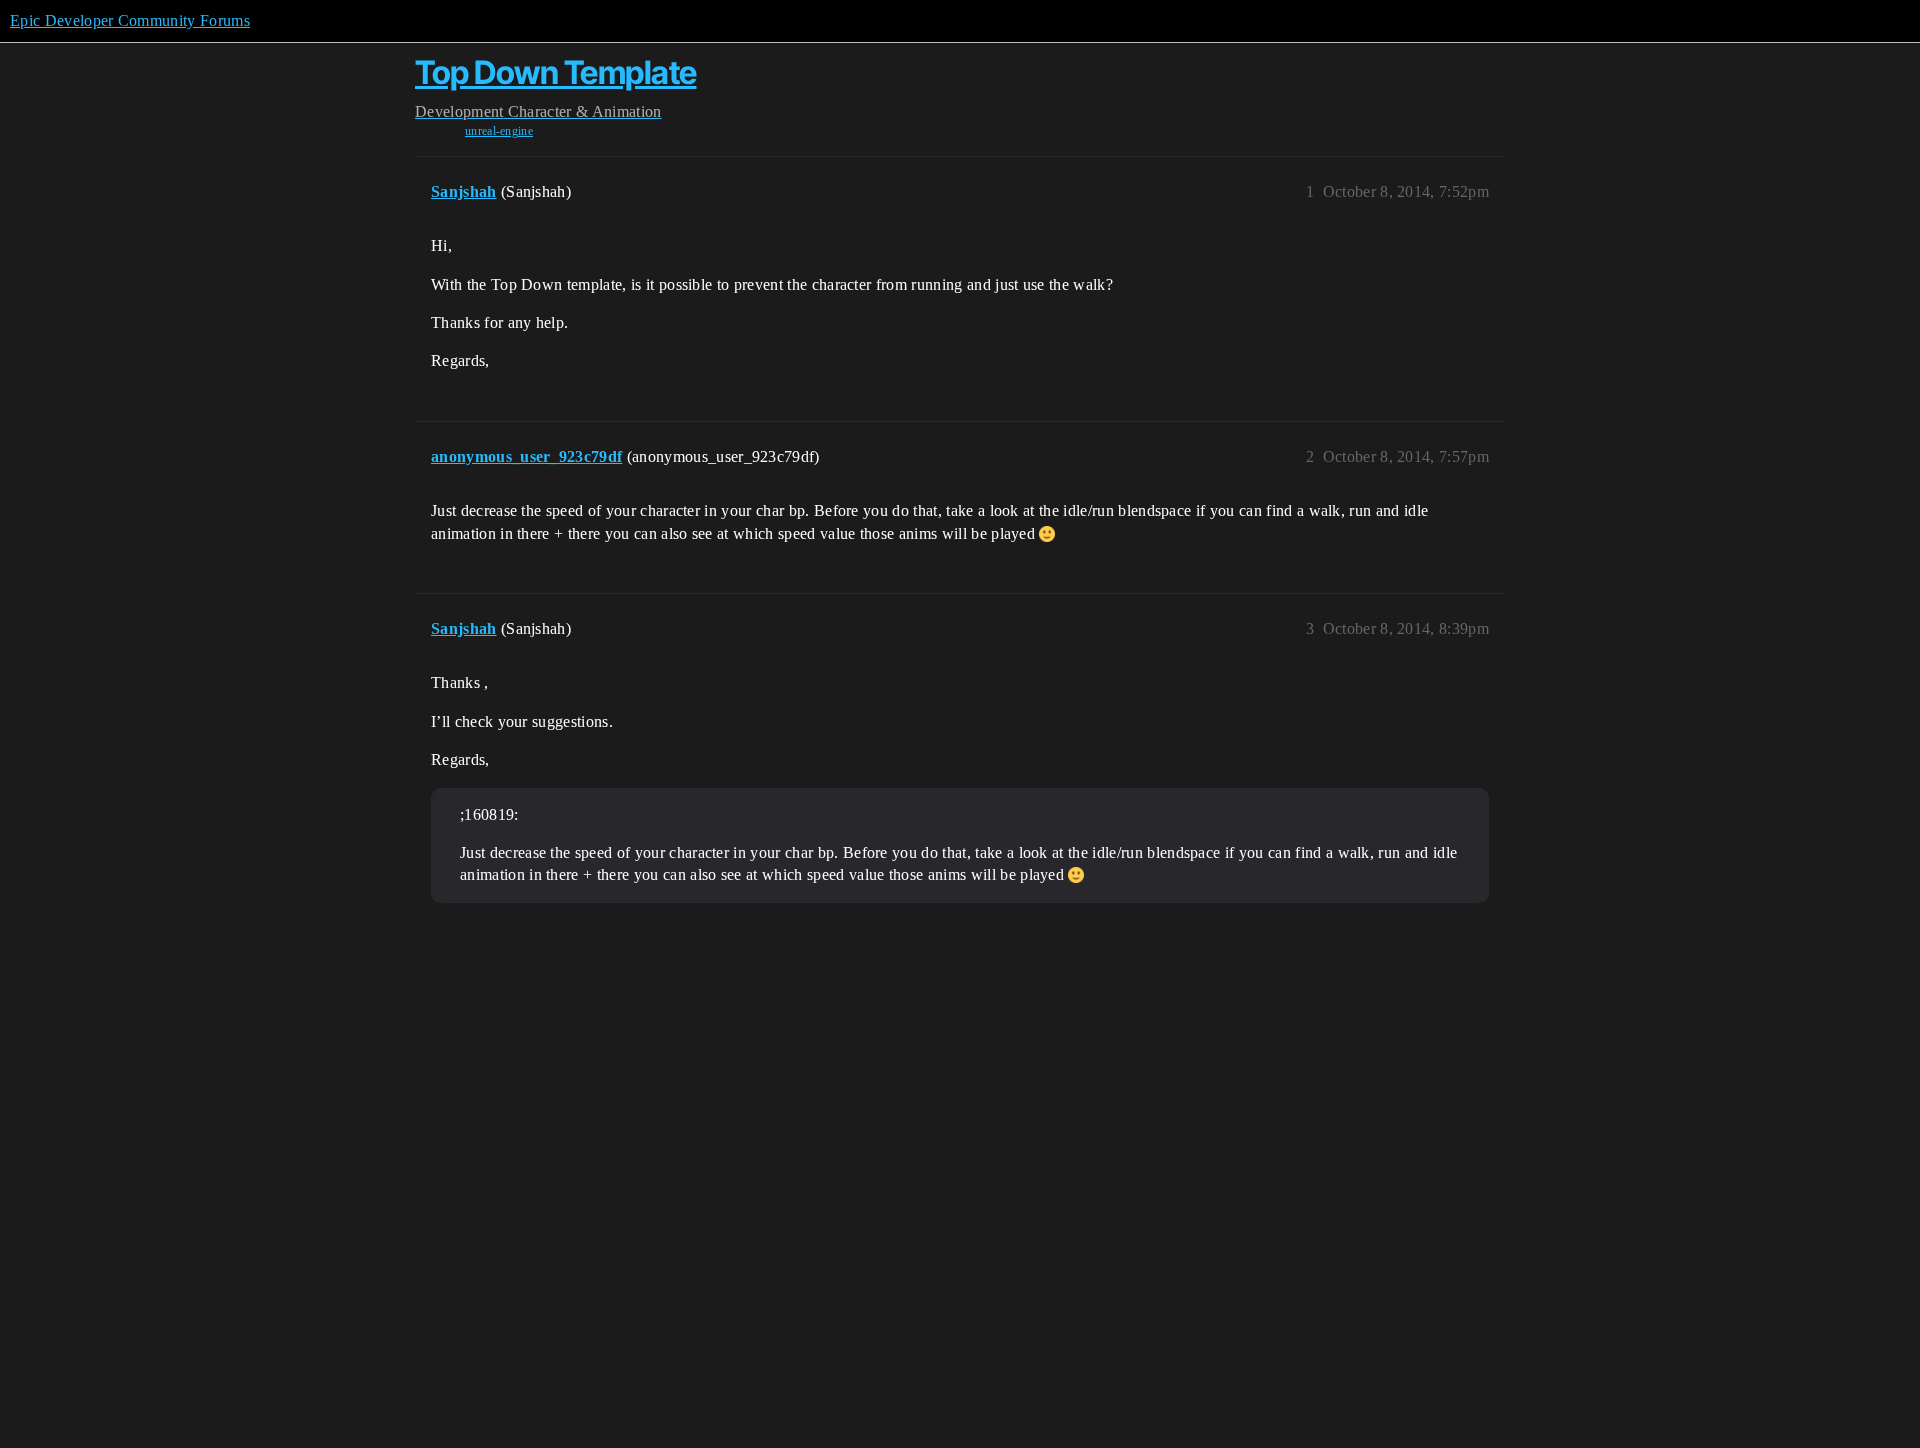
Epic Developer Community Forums (130, 20)
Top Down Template (556, 72)
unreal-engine (499, 131)
